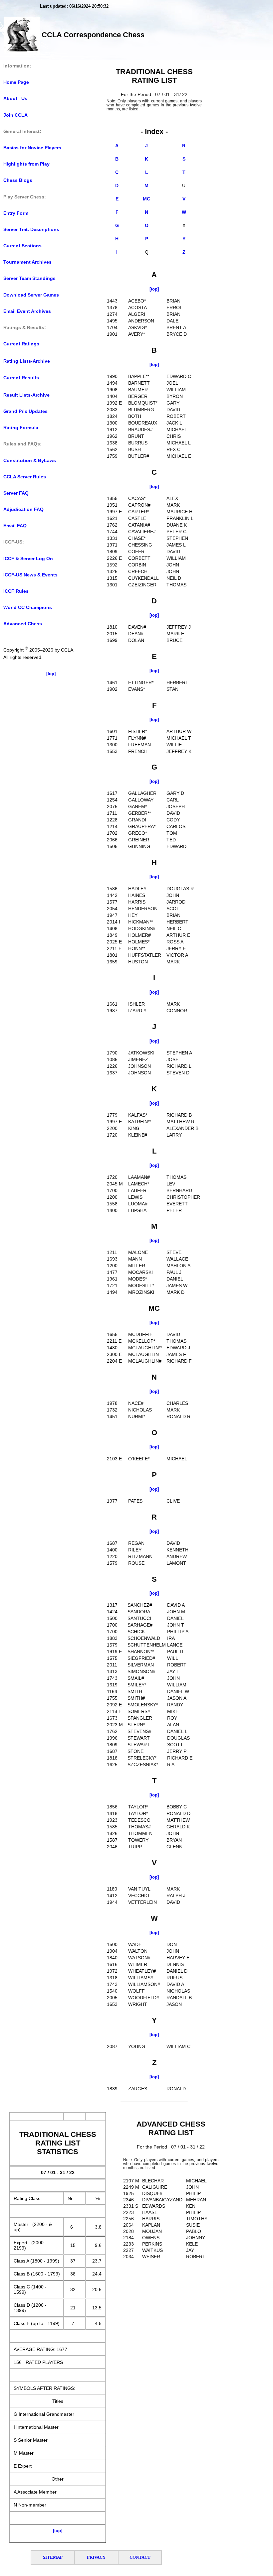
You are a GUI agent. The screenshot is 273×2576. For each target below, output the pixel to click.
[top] (51, 674)
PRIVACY (96, 2557)
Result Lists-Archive (26, 395)
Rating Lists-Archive (27, 361)
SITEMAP (53, 2557)
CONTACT (140, 2557)
